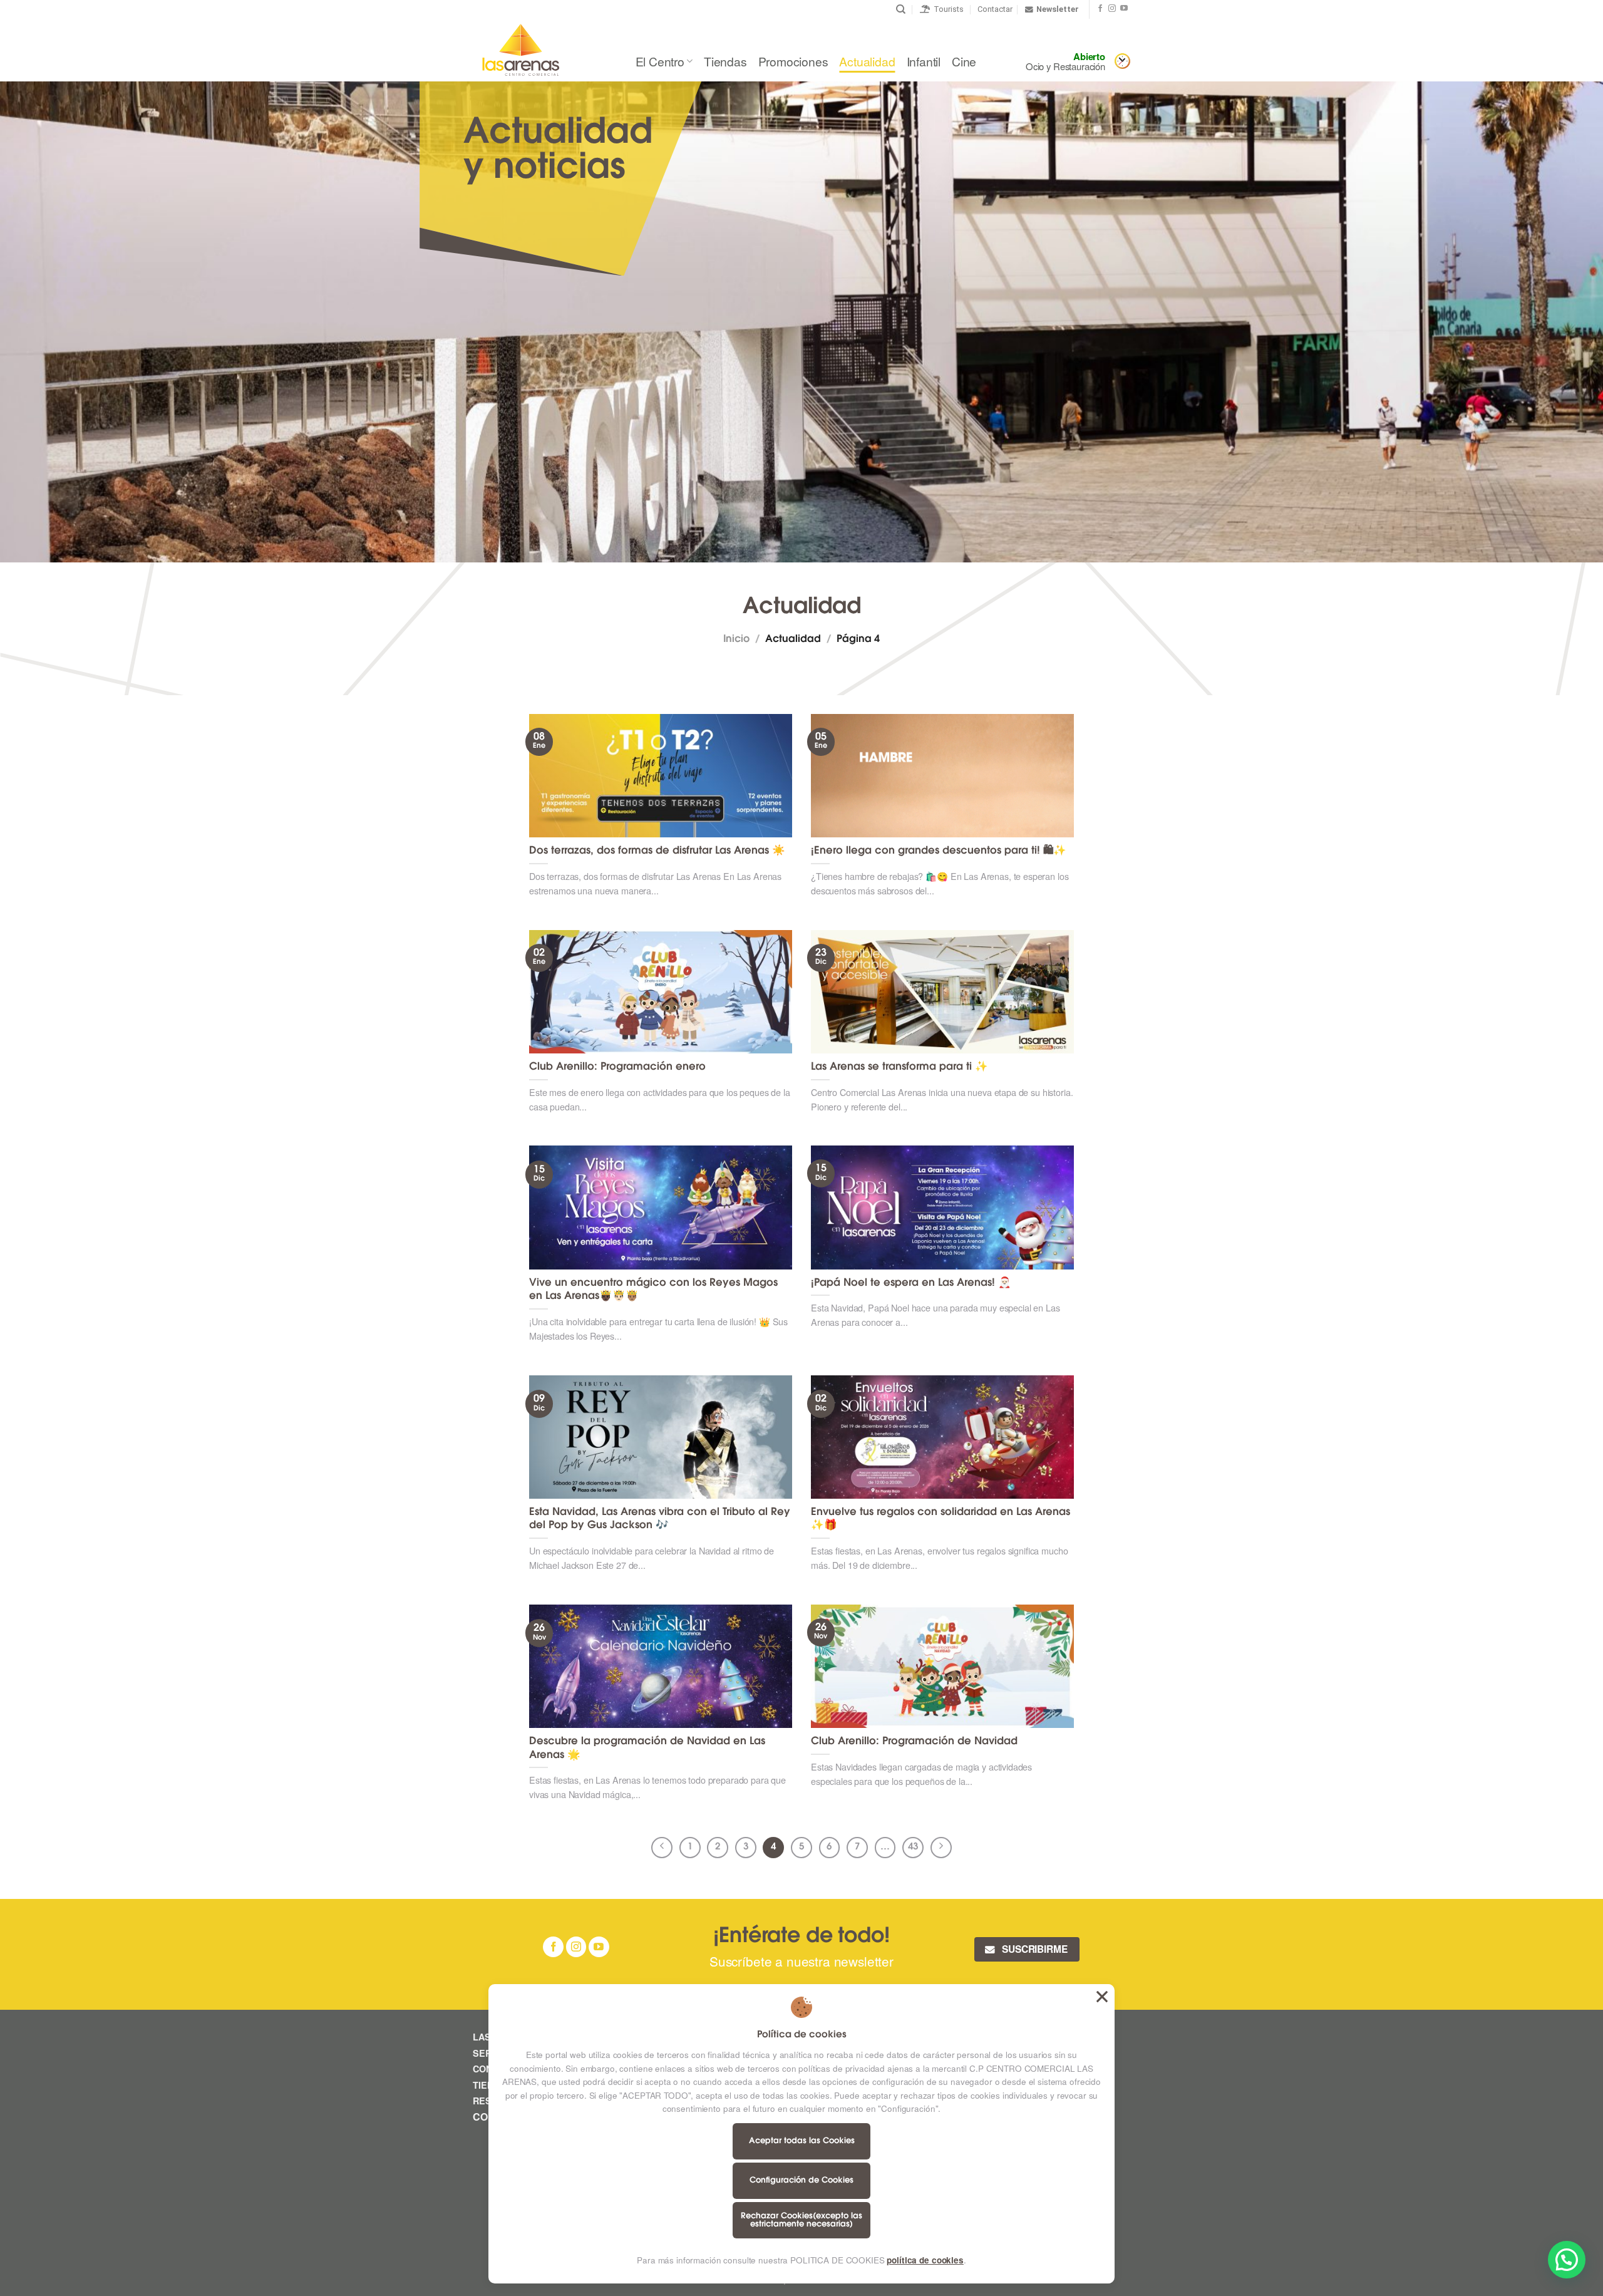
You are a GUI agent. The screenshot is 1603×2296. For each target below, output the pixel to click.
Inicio (736, 639)
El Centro (660, 61)
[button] (1567, 2260)
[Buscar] (901, 9)
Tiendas (725, 61)
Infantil (924, 61)
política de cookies (925, 2260)
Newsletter (1058, 9)
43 (913, 1847)
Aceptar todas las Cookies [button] (1102, 1997)
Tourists (947, 9)
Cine (964, 61)
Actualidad (867, 61)
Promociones (793, 61)
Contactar (995, 9)
